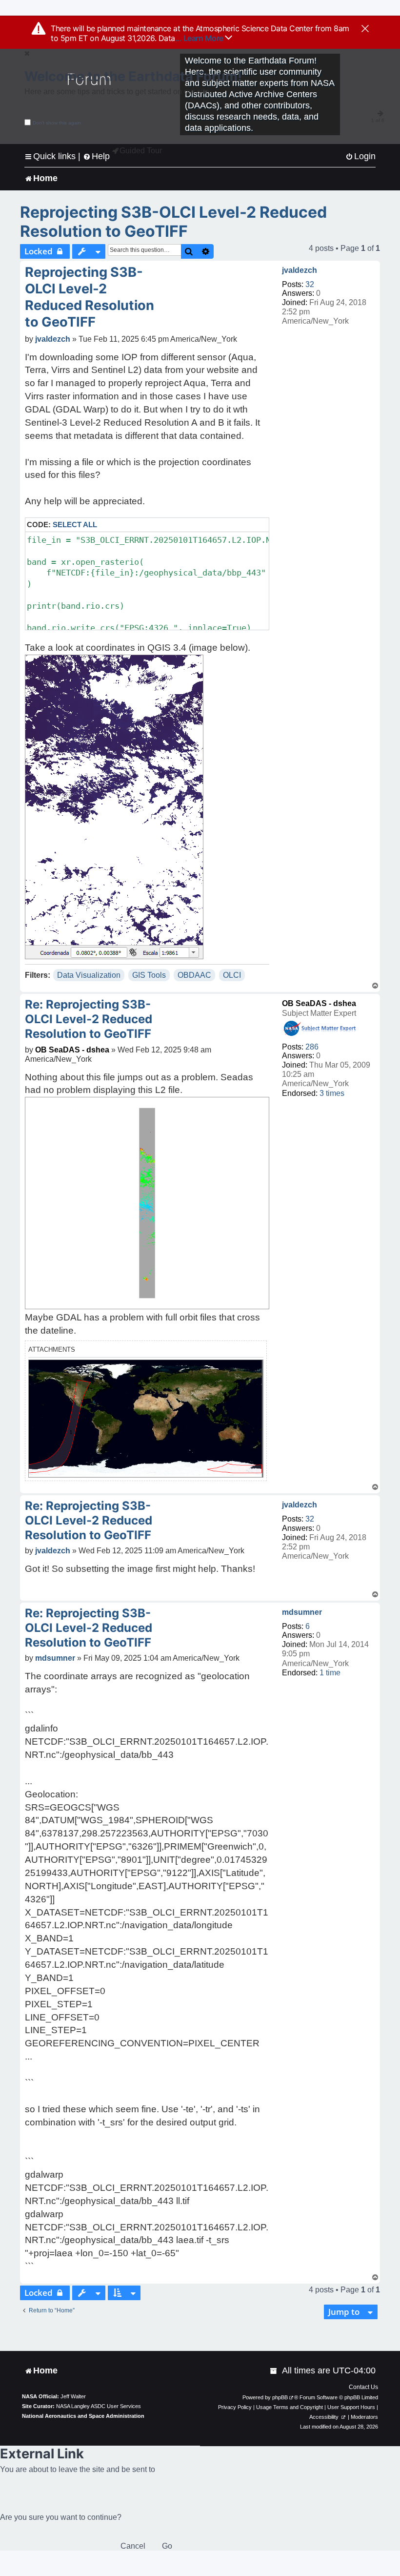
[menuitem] (360, 156)
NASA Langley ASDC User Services (99, 2406)
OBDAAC (194, 975)
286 (312, 1047)
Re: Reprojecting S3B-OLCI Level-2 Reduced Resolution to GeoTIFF (89, 1019)
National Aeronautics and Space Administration (83, 2416)
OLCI (232, 975)
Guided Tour (141, 151)
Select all (75, 525)
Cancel (133, 2546)
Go (167, 2546)
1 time (330, 1673)
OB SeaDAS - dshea (319, 1003)
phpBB (280, 2397)
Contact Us (363, 2387)
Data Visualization (89, 975)
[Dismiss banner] (365, 29)
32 (310, 284)
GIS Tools (149, 975)
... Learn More (200, 38)
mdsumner (302, 1612)
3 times (332, 1093)
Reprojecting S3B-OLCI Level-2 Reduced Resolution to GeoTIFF (173, 222)
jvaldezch (300, 270)
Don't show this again (57, 123)
